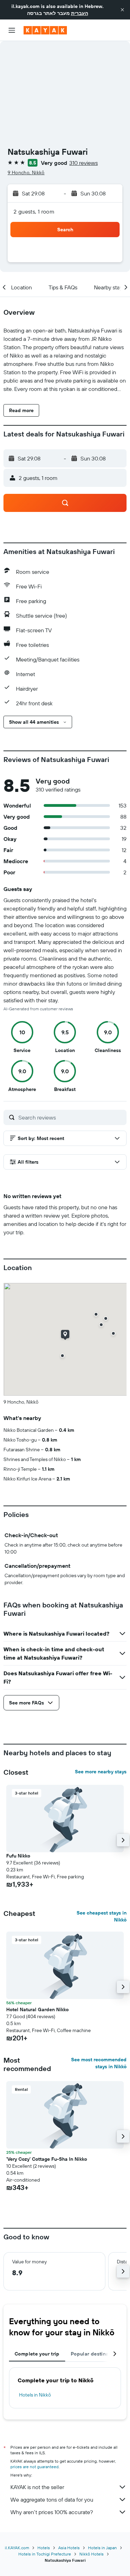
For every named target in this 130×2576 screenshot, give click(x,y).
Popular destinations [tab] (96, 2354)
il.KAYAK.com (17, 2548)
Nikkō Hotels (92, 2554)
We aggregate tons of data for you (52, 2499)
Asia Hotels (69, 2548)
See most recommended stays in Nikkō (99, 2063)
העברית (80, 13)
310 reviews (84, 163)
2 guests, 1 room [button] (34, 211)
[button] (122, 10)
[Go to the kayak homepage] (45, 30)
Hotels (44, 2548)
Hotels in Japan (102, 2548)
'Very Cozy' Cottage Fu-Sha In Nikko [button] (47, 2159)
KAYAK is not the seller (37, 2487)
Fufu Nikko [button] (18, 1856)
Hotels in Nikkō (35, 2395)
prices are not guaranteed (34, 2467)
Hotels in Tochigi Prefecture (45, 2554)
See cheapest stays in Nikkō (102, 1916)
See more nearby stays (101, 1772)
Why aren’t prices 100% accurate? (52, 2512)
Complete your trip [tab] (37, 2354)
